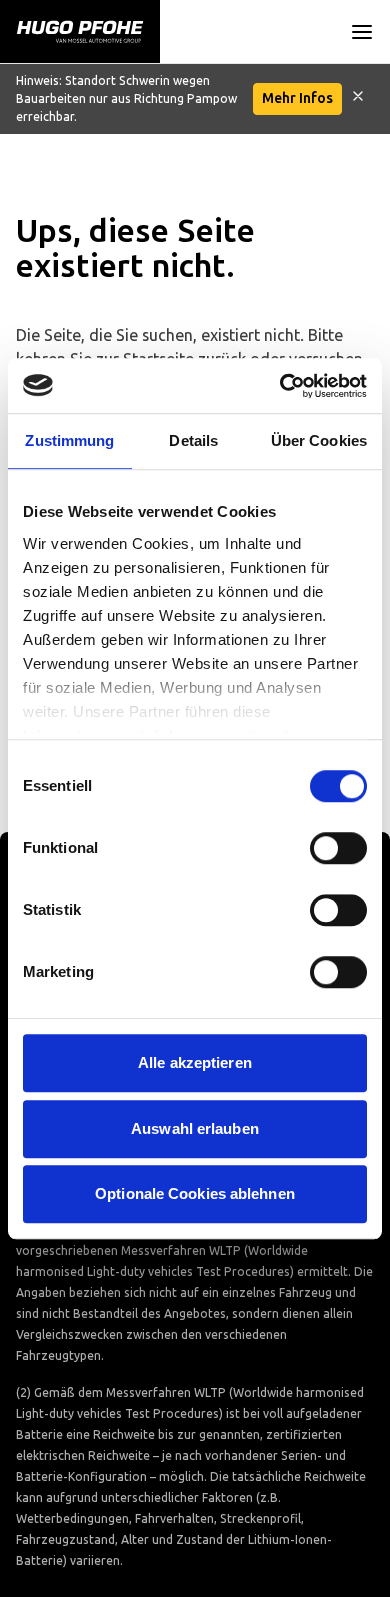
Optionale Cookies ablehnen (195, 1193)
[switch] (338, 848)
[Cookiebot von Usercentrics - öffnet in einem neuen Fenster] (280, 386)
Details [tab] (193, 440)
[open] (362, 32)
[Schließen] (358, 99)
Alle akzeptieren (195, 1062)
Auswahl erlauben (195, 1128)
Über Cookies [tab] (319, 440)
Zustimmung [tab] (69, 440)
